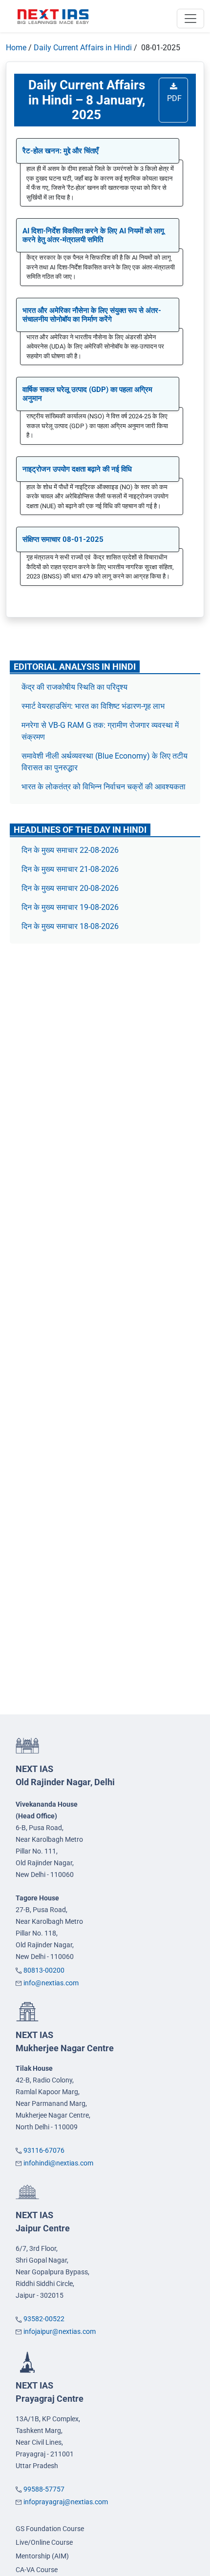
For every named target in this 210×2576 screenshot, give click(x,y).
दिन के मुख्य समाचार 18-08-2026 (70, 926)
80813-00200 (44, 1970)
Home (16, 48)
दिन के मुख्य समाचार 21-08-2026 (70, 869)
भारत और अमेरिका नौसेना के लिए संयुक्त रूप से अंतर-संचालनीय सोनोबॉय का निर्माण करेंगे (92, 315)
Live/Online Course (44, 2542)
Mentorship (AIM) (42, 2556)
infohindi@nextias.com (58, 2163)
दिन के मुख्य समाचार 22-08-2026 (70, 850)
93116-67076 (44, 2150)
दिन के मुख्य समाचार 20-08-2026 (70, 888)
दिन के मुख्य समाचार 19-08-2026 (70, 907)
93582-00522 (44, 2319)
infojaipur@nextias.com (60, 2331)
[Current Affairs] (53, 16)
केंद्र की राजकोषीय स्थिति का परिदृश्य (75, 687)
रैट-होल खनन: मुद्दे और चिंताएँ (61, 151)
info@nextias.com (51, 1983)
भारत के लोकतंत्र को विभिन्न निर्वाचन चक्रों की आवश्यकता (104, 787)
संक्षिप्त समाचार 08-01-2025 (63, 539)
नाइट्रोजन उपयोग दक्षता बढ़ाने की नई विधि (77, 469)
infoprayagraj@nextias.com (66, 2502)
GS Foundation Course (50, 2529)
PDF (173, 98)
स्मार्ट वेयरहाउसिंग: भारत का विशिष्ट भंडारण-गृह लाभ (94, 706)
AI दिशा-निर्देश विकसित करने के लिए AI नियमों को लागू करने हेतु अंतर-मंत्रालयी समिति (93, 235)
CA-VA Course (37, 2570)
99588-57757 (44, 2489)
